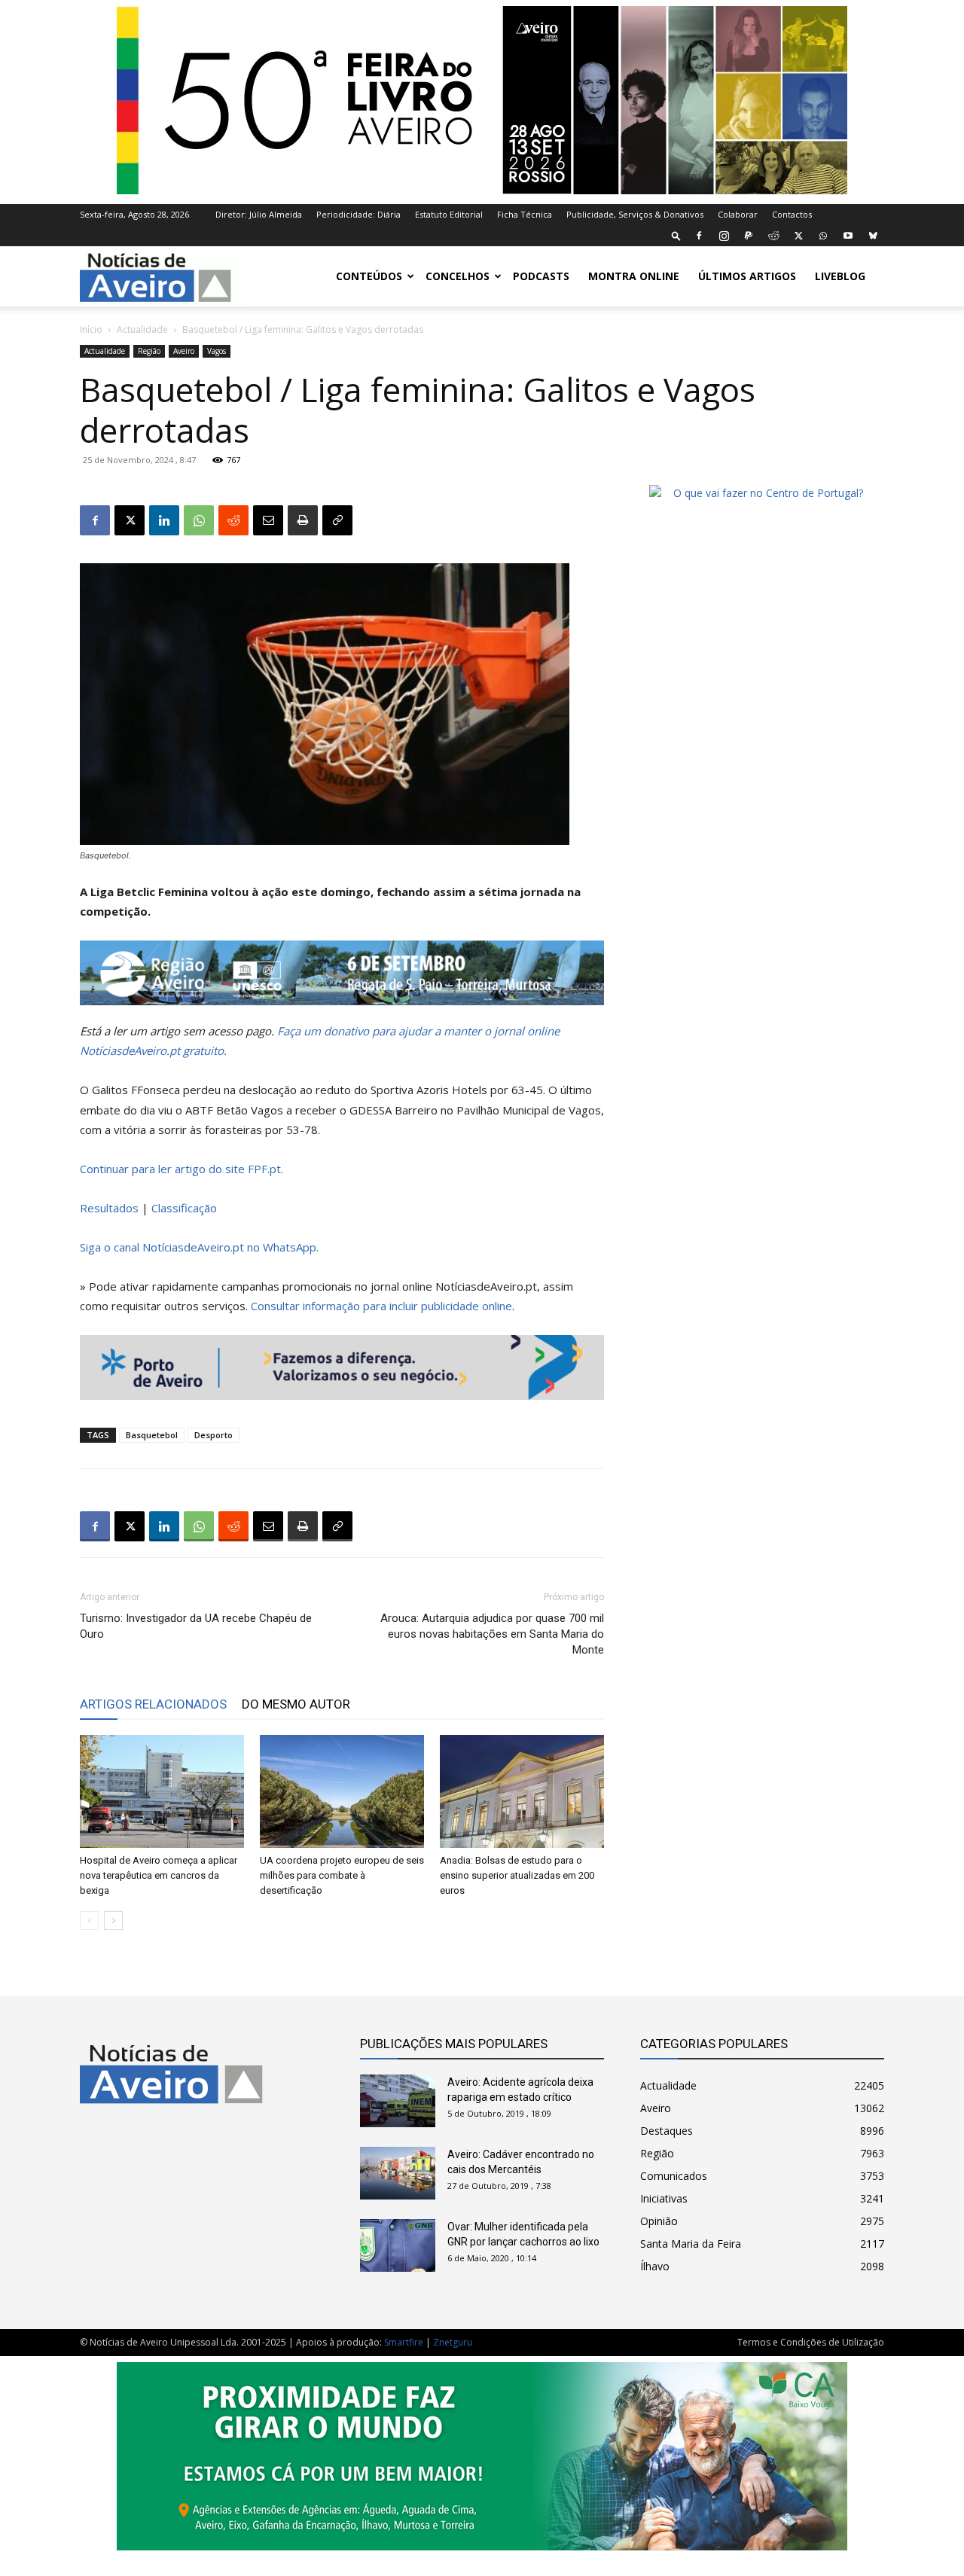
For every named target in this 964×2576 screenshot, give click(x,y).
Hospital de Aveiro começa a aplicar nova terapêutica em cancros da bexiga (159, 1875)
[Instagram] (724, 236)
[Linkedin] (164, 520)
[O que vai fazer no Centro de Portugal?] (762, 493)
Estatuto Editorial (449, 214)
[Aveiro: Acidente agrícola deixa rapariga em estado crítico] (398, 2101)
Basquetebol (152, 1435)
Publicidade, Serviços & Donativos (635, 214)
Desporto (214, 1435)
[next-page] (113, 1921)
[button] (676, 235)
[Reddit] (773, 236)
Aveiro (184, 351)
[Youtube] (848, 236)
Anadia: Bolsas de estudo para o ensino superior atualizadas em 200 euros (517, 1875)
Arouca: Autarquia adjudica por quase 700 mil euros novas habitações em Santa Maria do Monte (492, 1634)
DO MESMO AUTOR (296, 1704)
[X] (798, 236)
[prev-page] (89, 1921)
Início (91, 329)
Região (149, 351)
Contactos (792, 214)
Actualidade (142, 329)
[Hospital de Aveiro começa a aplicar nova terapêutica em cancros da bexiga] (162, 1791)
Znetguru (453, 2342)
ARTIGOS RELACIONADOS (153, 1704)
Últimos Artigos (747, 276)
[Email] (268, 520)
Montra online (634, 276)
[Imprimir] (303, 520)
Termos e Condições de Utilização (811, 2342)
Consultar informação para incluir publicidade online (381, 1306)
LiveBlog (840, 276)
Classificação (184, 1208)
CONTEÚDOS (369, 276)
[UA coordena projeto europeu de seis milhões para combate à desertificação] (342, 1791)
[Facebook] (699, 236)
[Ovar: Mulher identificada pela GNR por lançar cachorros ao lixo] (398, 2245)
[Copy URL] (337, 520)
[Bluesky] (873, 236)
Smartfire (404, 2342)
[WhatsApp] (823, 236)
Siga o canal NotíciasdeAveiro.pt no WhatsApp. (199, 1247)
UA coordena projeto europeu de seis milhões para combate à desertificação (342, 1875)
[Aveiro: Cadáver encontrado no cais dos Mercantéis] (398, 2173)
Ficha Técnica (525, 214)
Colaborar (738, 214)
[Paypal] (749, 236)
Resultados (109, 1208)
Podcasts (541, 276)
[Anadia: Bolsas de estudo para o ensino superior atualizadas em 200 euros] (522, 1791)
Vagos (217, 351)
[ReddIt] (233, 520)
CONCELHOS (458, 276)
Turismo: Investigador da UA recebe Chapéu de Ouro (196, 1626)
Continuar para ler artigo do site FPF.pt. (182, 1169)
